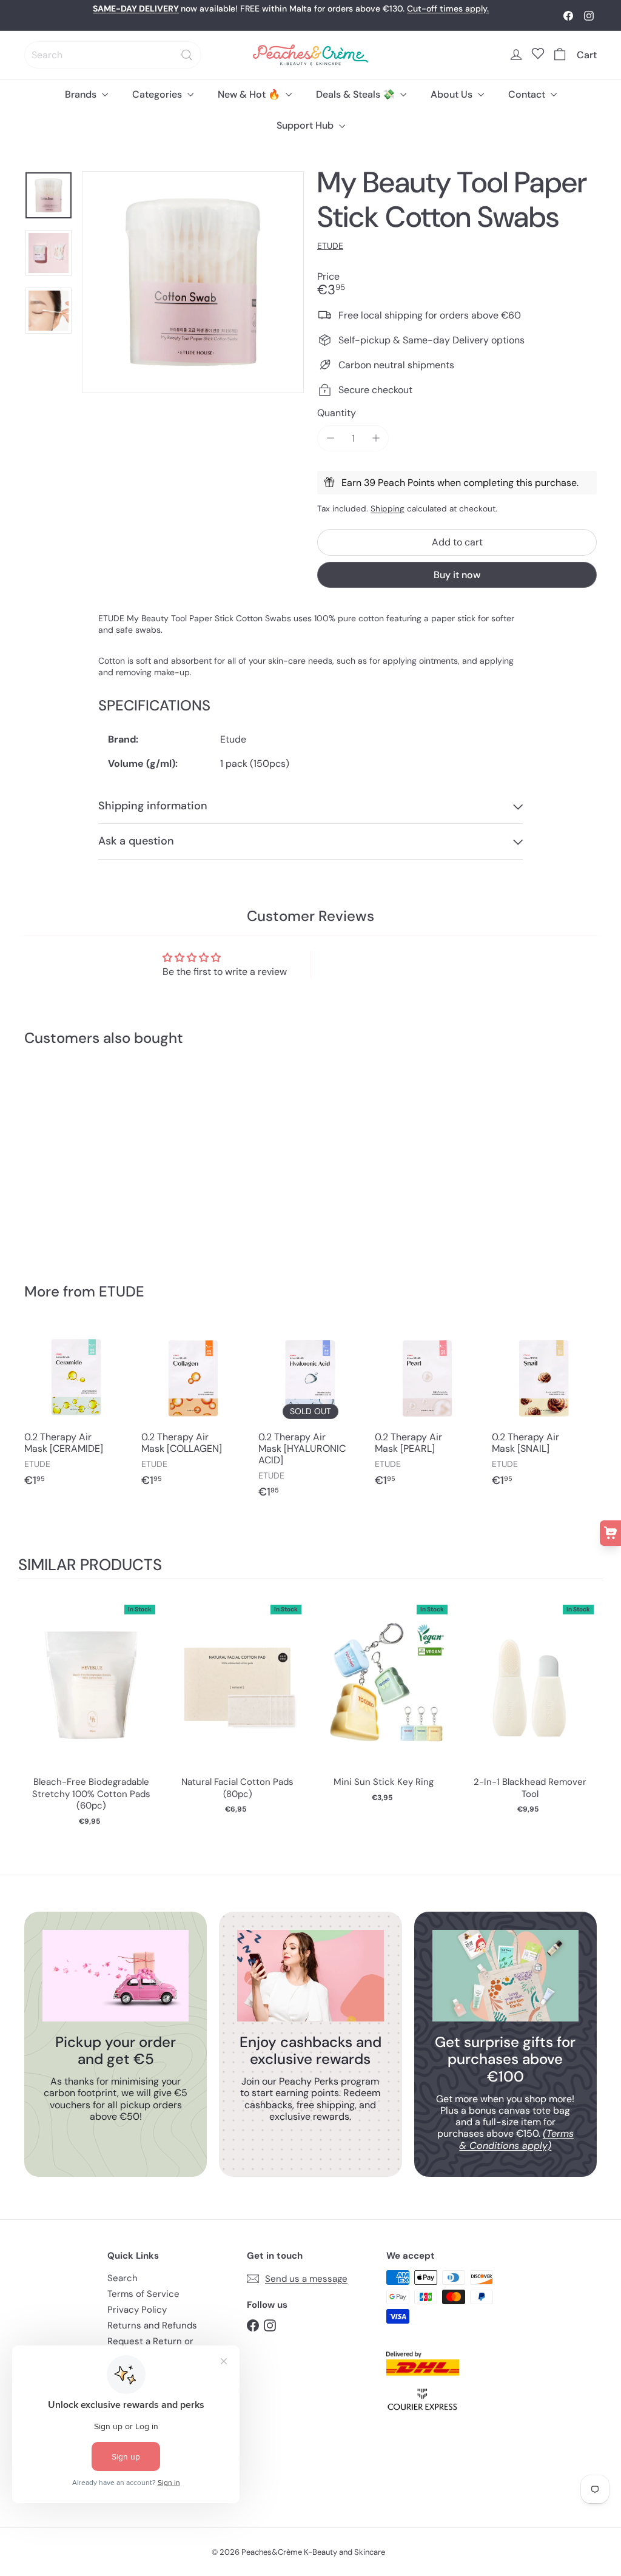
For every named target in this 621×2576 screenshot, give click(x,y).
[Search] (187, 55)
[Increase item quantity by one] (376, 438)
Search (123, 2278)
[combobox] (113, 55)
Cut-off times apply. (448, 8)
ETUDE (122, 1291)
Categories (158, 94)
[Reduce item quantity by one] (330, 438)
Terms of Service (143, 2294)
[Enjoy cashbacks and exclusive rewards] (310, 1976)
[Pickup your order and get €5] (116, 1976)
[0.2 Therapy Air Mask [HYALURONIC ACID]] (311, 1418)
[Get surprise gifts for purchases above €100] (505, 1976)
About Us (453, 94)
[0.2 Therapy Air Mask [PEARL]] (427, 1412)
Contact (528, 94)
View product (91, 1694)
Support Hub (306, 125)
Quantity (337, 413)
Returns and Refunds (152, 2325)
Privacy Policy (137, 2310)
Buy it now (457, 575)
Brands (82, 94)
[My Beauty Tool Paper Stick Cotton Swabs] (67, 1156)
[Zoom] (193, 282)
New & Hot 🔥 (250, 94)
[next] (591, 1709)
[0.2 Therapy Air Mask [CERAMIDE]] (77, 1412)
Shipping (388, 509)
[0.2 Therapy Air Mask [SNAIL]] (544, 1412)
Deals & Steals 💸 (357, 94)
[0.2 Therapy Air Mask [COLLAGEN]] (194, 1412)
